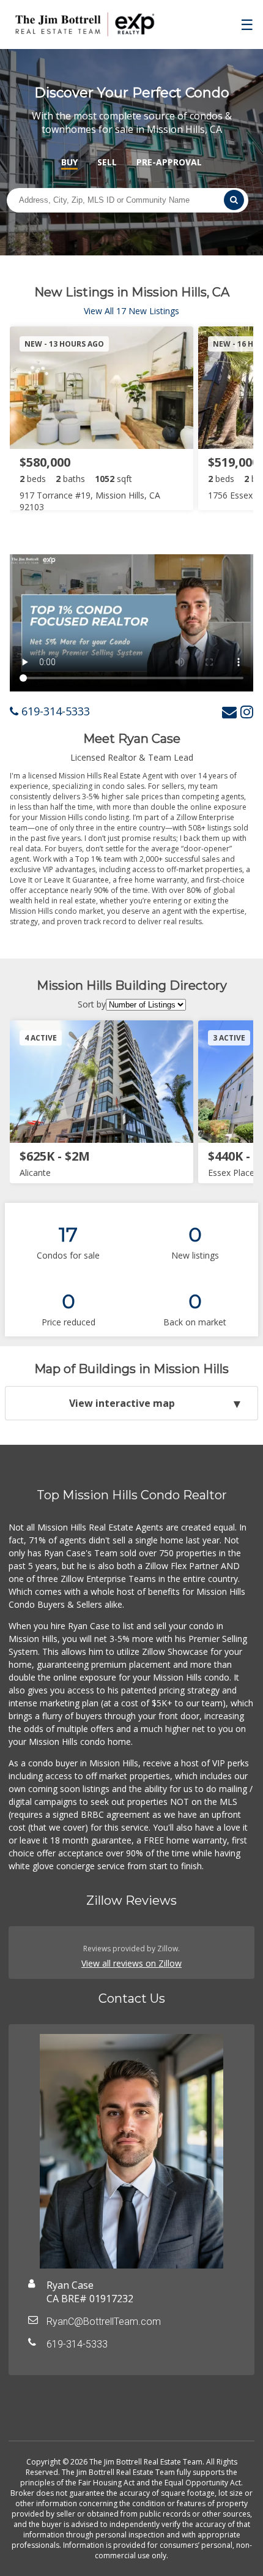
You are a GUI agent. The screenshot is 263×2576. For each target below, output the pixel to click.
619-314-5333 (54, 711)
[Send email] (229, 711)
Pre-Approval (169, 162)
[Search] (234, 200)
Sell (107, 162)
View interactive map (122, 1403)
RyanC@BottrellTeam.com (104, 2322)
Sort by (92, 1004)
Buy (69, 162)
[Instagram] (247, 711)
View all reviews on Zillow (131, 1963)
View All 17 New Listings (131, 311)
